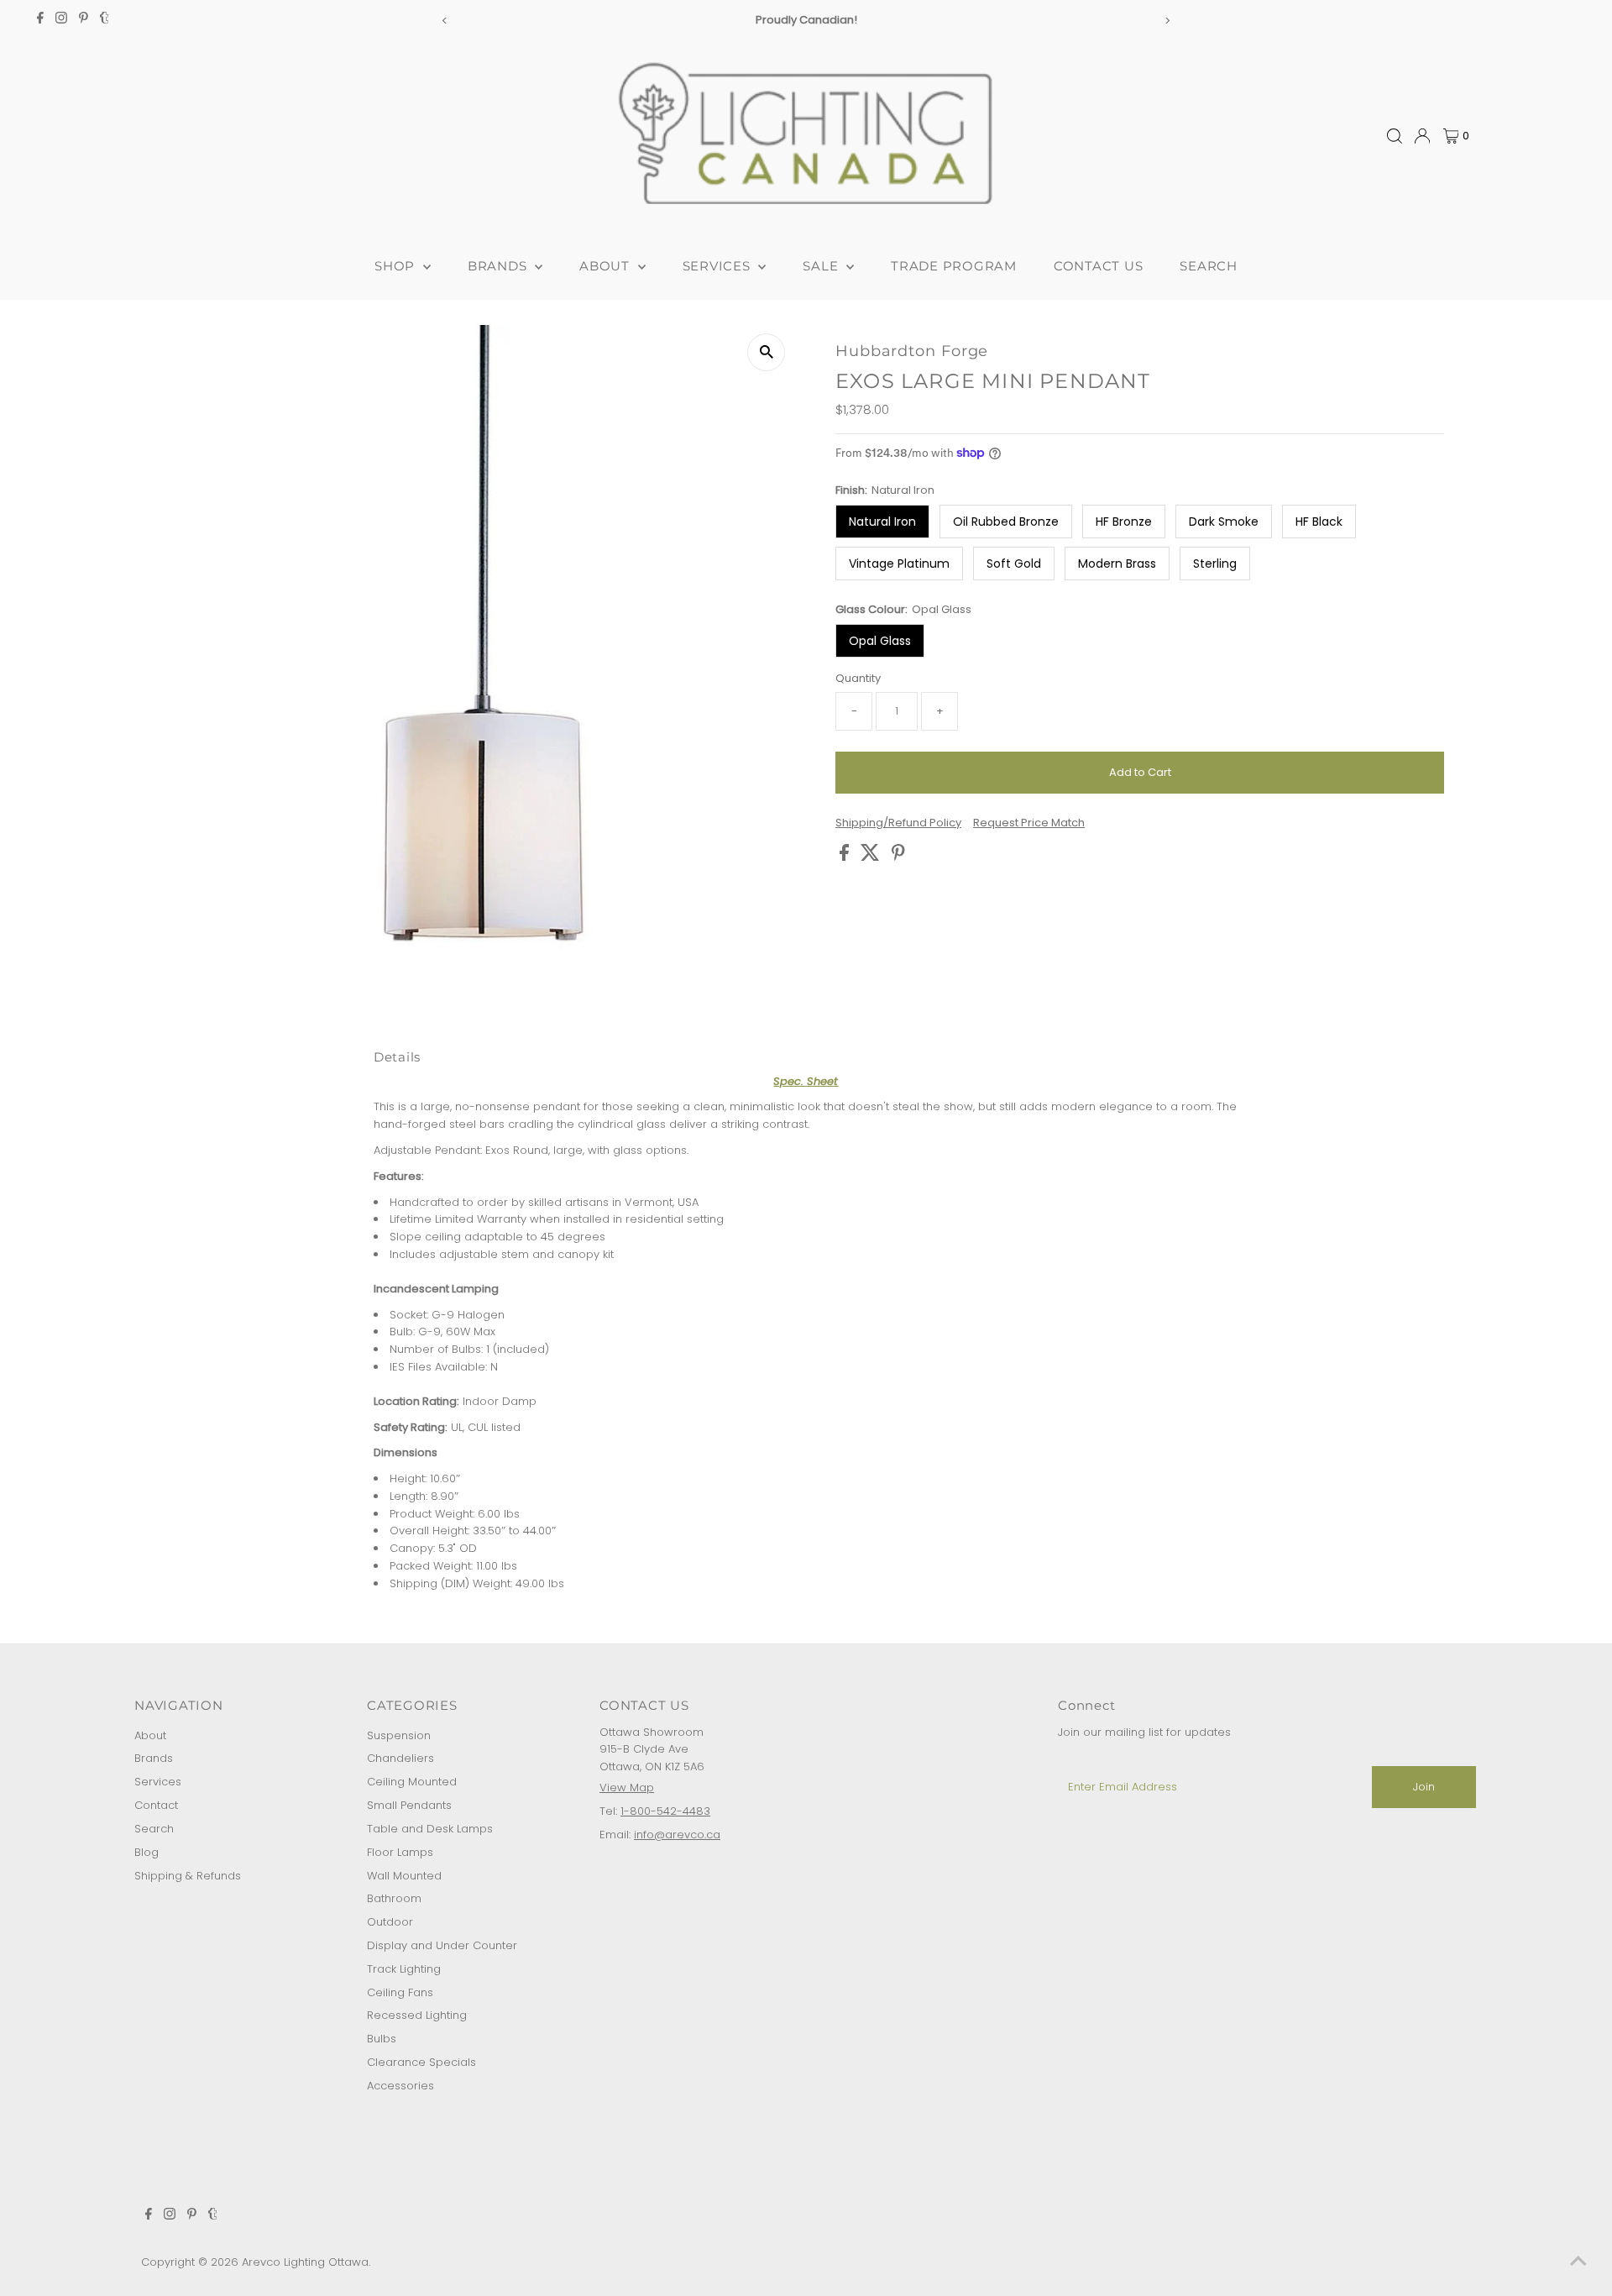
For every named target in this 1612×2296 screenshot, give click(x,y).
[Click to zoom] (766, 352)
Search (154, 1829)
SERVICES (719, 266)
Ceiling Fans (400, 1992)
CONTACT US (1099, 266)
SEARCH (1209, 266)
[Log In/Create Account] (1422, 136)
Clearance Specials (421, 2062)
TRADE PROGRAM (954, 266)
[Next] (1167, 21)
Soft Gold (1014, 564)
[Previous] (445, 21)
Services (158, 1782)
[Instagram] (61, 20)
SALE (822, 266)
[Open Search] (1395, 136)
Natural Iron (882, 522)
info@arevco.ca (677, 1835)
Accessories (400, 2086)
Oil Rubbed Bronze (1006, 522)
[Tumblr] (105, 20)
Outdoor (390, 1922)
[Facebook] (40, 20)
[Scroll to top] (1578, 2262)
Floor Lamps (400, 1852)
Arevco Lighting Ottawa (305, 2262)
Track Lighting (404, 1969)
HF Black (1319, 522)
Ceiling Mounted (412, 1782)
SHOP (397, 266)
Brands (154, 1758)
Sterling (1215, 564)
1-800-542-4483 (665, 1811)
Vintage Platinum (899, 564)
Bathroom (394, 1898)
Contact (156, 1805)
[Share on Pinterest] (898, 857)
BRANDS (499, 266)
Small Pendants (409, 1805)
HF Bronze (1124, 522)
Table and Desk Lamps (430, 1829)
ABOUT (607, 266)
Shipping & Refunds (188, 1876)
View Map (627, 1788)
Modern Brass (1117, 564)
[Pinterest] (84, 20)
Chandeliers (400, 1758)
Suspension (399, 1735)
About (150, 1735)
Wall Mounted (404, 1876)
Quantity (858, 678)
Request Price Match (1029, 823)
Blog (147, 1852)
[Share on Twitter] (872, 857)
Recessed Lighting (417, 2015)
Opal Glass (880, 641)
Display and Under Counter (442, 1945)
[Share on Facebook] (846, 857)
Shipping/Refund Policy (898, 823)
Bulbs (382, 2039)
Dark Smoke (1224, 522)
